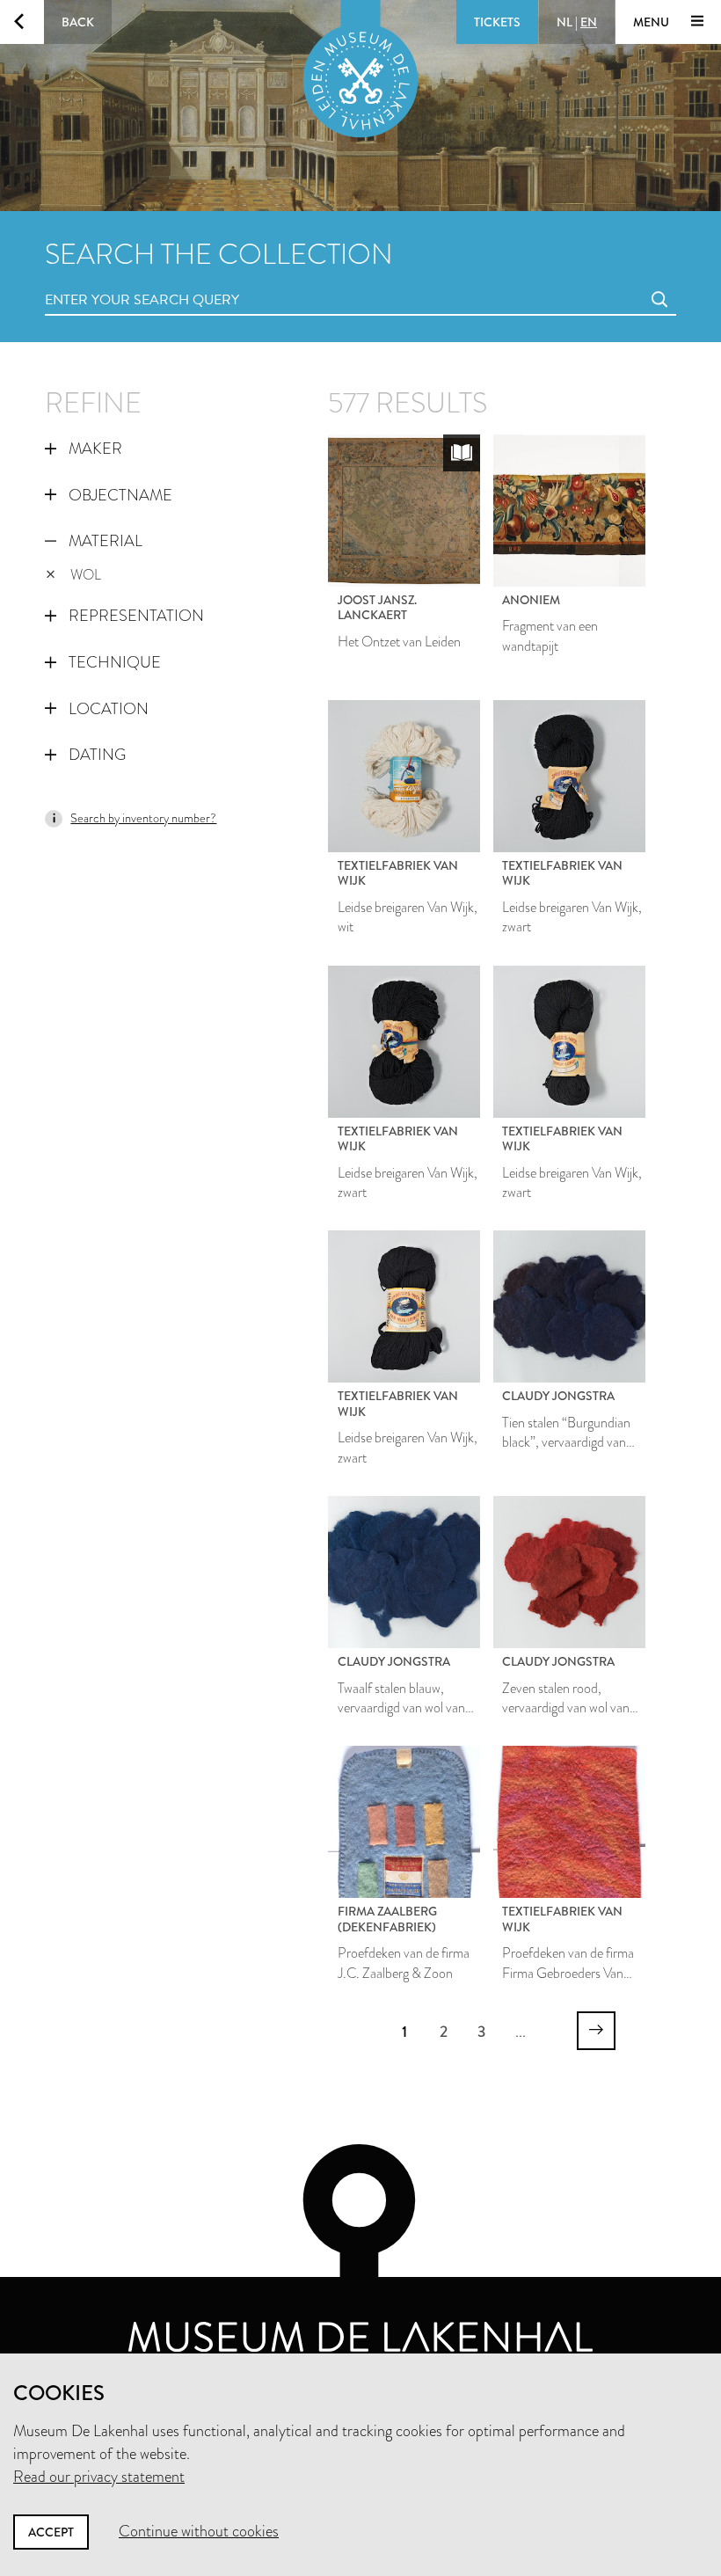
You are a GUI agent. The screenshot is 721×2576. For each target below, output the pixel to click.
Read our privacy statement (99, 2477)
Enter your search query (106, 280)
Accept (51, 2532)
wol (86, 575)
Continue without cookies (199, 2531)
